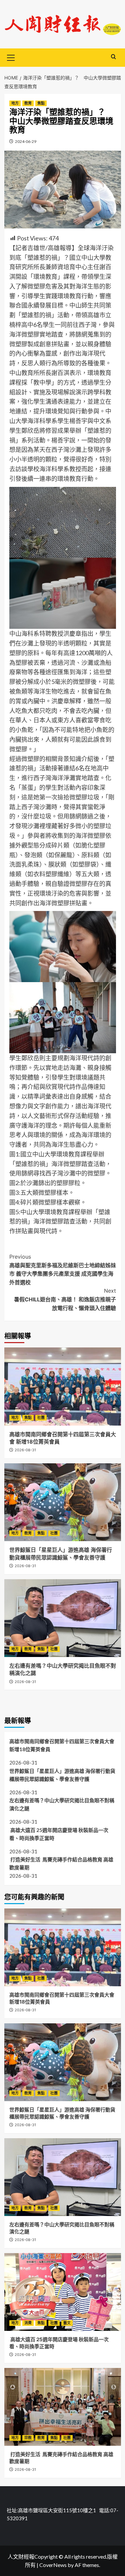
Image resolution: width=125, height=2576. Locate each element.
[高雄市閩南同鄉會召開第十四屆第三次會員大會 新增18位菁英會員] (63, 1386)
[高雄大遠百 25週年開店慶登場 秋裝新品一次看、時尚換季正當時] (63, 2292)
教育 (28, 103)
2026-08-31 (25, 1450)
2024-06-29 (26, 141)
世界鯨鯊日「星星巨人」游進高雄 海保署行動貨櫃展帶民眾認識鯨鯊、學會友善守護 (62, 1775)
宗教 (28, 2438)
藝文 (67, 2323)
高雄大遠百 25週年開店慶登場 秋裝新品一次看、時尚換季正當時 (59, 1834)
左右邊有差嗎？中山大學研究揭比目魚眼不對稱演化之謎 (62, 1804)
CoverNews (53, 2565)
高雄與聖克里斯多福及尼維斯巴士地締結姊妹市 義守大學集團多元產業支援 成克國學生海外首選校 (63, 1269)
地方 (15, 103)
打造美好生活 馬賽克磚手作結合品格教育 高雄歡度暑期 (61, 1863)
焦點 (41, 103)
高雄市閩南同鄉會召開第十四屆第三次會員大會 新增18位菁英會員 (62, 1745)
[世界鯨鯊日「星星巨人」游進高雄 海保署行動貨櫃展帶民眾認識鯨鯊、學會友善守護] (63, 1502)
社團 (41, 1418)
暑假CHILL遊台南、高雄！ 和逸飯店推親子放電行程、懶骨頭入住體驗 (65, 1299)
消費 (28, 2323)
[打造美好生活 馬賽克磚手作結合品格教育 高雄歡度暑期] (63, 2407)
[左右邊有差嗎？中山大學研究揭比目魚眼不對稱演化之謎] (63, 1618)
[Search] (113, 57)
